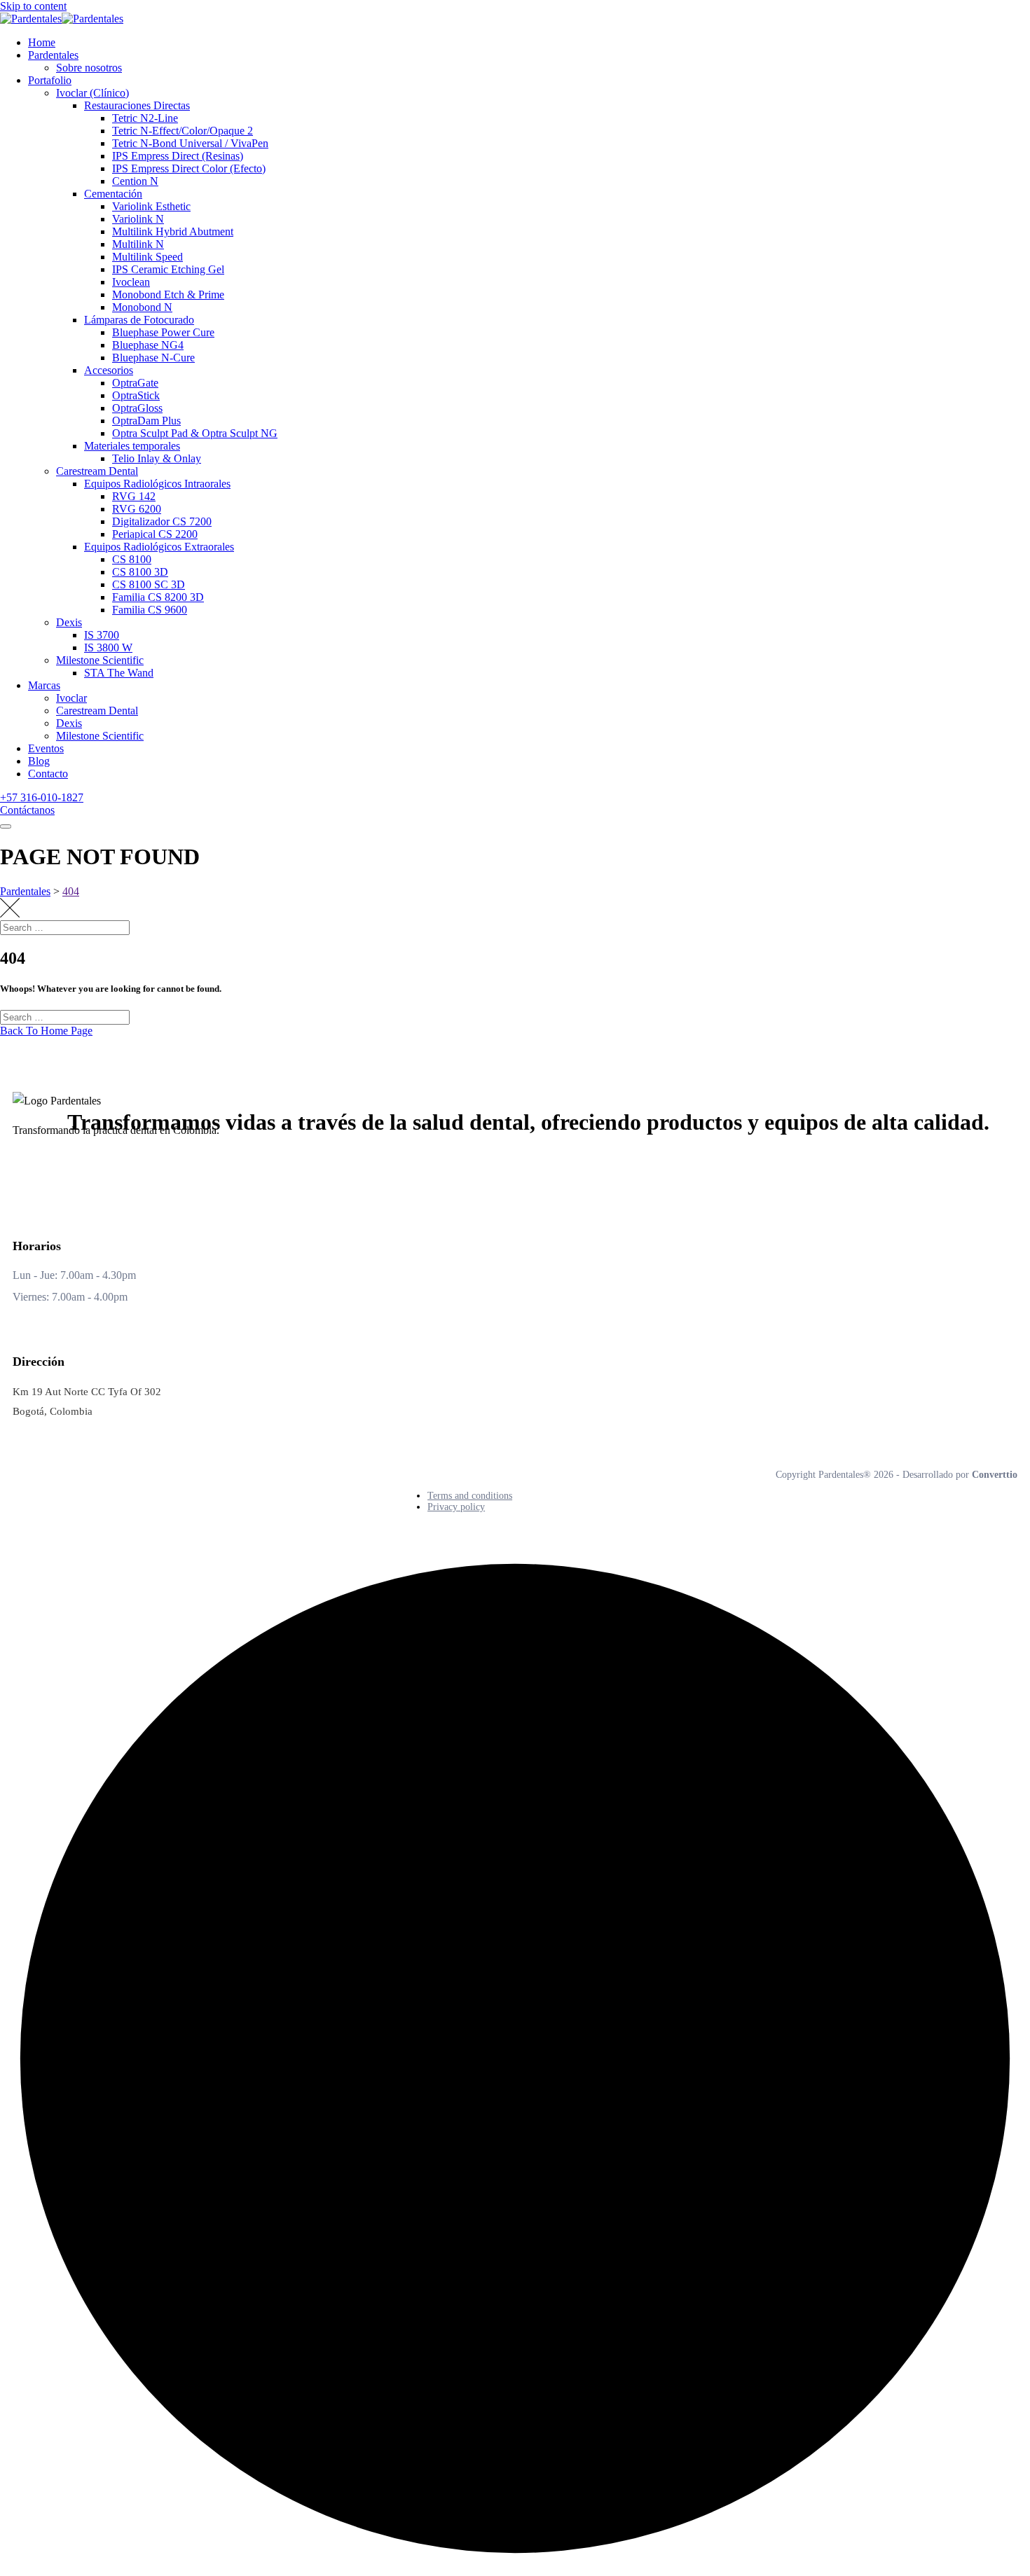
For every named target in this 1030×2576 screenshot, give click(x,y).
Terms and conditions (470, 1496)
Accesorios (109, 370)
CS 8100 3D (140, 572)
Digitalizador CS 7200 (162, 521)
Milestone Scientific (100, 660)
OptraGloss (137, 408)
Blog (39, 761)
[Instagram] (97, 1169)
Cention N (135, 181)
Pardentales (53, 55)
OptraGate (135, 383)
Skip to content (33, 6)
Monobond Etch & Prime (168, 295)
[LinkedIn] (62, 1169)
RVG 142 (134, 496)
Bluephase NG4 (148, 345)
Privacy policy (456, 1507)
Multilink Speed (147, 257)
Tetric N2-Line (145, 118)
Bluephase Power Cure (163, 332)
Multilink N (138, 244)
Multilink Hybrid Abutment (173, 231)
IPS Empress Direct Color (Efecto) (189, 168)
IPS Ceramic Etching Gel (168, 269)
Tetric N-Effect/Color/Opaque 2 (183, 131)
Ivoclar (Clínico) (92, 93)
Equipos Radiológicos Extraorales (159, 547)
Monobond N (142, 307)
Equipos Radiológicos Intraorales (157, 484)
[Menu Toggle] (6, 826)
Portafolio (50, 80)
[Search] (1005, 941)
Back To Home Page (46, 1031)
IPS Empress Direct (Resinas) (178, 156)
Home (42, 42)
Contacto (48, 774)
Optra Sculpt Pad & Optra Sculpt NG (195, 433)
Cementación (113, 194)
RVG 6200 (137, 509)
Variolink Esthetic (151, 206)
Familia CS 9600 (150, 610)
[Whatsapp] (132, 1169)
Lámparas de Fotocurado (139, 320)
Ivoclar (71, 698)
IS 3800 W (108, 648)
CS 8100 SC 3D (149, 584)
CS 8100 (132, 559)
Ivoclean (131, 282)
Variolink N (138, 219)
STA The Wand (119, 673)
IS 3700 (102, 635)
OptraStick (136, 395)
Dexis (69, 622)
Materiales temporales (132, 446)
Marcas (44, 685)
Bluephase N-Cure (153, 358)
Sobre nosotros (89, 68)
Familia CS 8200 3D (158, 597)
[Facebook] (27, 1169)
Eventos (46, 748)
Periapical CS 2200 (155, 534)
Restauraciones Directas (137, 105)
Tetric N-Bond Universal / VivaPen (190, 143)
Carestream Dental (97, 471)
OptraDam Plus (146, 421)
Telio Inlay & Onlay (157, 458)
